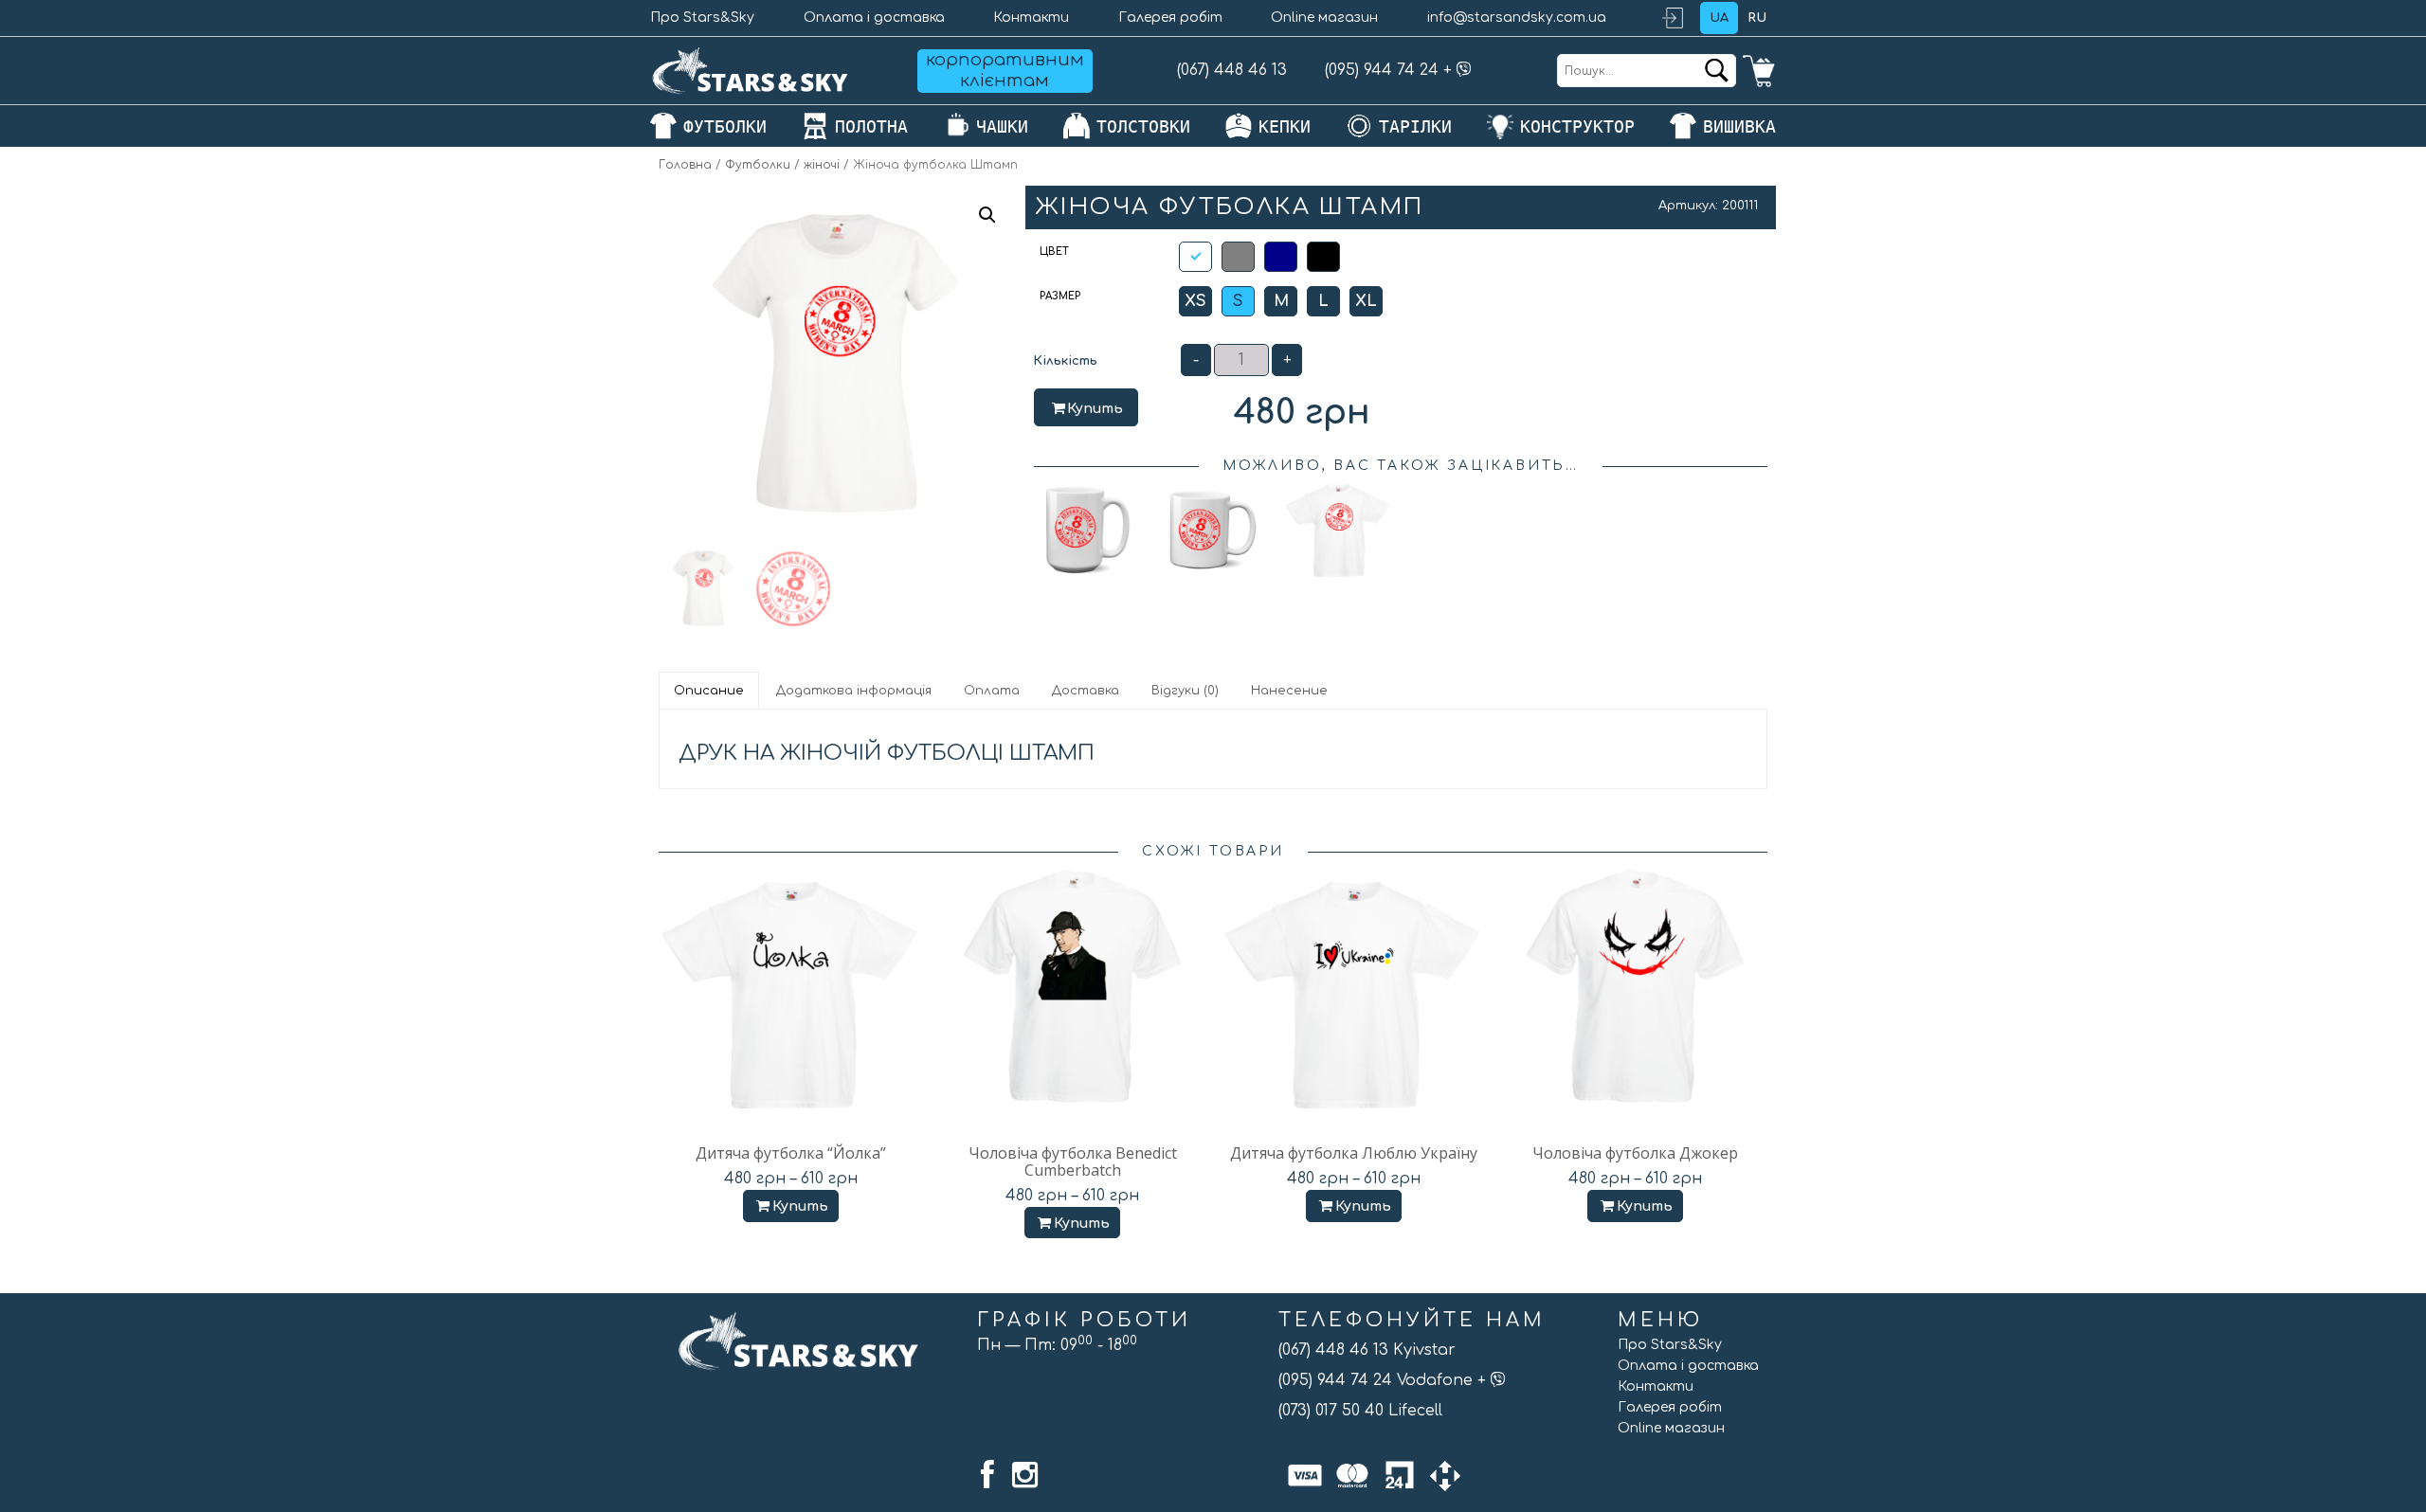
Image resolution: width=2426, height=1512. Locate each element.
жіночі (822, 165)
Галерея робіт (1170, 18)
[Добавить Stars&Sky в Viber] (1464, 70)
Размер (1060, 296)
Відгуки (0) (1185, 691)
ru (1757, 18)
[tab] (710, 691)
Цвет (1054, 252)
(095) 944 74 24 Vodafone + (1385, 1380)
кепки (1285, 126)
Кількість (1065, 361)
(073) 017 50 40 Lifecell (1360, 1411)
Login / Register (1681, 18)
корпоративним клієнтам (1005, 70)
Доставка (1086, 691)
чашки (1002, 126)
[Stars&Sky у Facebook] (987, 1475)
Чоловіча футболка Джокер (1635, 1153)
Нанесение (1289, 691)
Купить (1095, 409)
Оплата (992, 691)
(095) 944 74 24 (1382, 70)
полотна (871, 126)
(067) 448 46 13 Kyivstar (1367, 1350)
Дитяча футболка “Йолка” (791, 1153)
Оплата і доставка (874, 18)
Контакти (1031, 18)
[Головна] (751, 71)
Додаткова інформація (854, 691)
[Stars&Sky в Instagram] (1025, 1475)
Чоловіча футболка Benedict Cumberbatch (1073, 1161)
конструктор (1577, 126)
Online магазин (1324, 18)
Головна (685, 165)
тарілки (1415, 126)
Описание (709, 691)
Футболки (758, 165)
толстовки (1143, 126)
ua (1719, 18)
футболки (725, 126)
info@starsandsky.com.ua (1517, 18)
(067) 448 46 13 (1232, 70)
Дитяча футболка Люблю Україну (1354, 1153)
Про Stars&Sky (702, 18)
